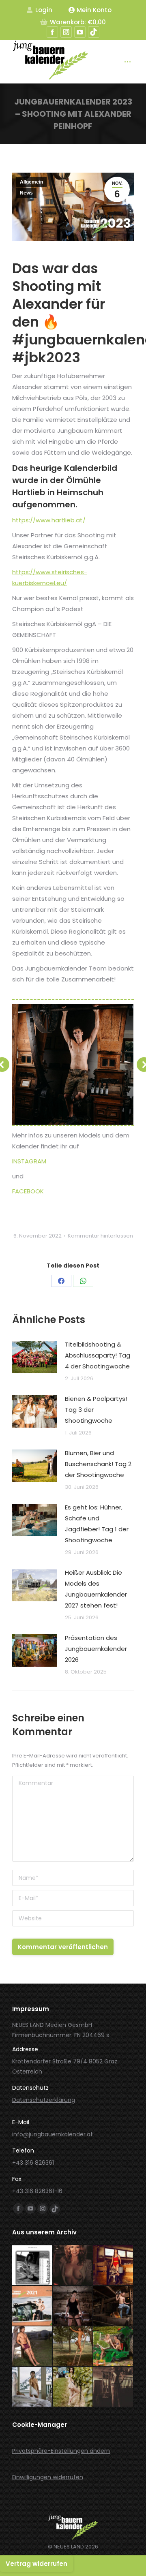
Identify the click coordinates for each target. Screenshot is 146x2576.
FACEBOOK (28, 1191)
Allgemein (31, 182)
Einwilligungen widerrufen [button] (48, 2477)
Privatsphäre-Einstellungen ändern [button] (61, 2451)
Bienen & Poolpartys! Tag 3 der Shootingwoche (96, 1410)
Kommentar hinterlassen (100, 1236)
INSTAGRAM (29, 1161)
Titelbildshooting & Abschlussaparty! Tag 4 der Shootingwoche (98, 1355)
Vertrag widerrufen (36, 2564)
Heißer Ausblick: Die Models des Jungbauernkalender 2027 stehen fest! (96, 1589)
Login (44, 10)
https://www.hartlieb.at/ (49, 520)
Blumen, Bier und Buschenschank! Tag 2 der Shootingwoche (98, 1464)
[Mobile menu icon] (128, 62)
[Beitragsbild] (34, 1357)
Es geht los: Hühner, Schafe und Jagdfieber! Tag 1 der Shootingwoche (97, 1524)
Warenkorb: (78, 22)
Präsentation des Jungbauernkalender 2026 (96, 1649)
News (26, 193)
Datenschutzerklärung (44, 2100)
